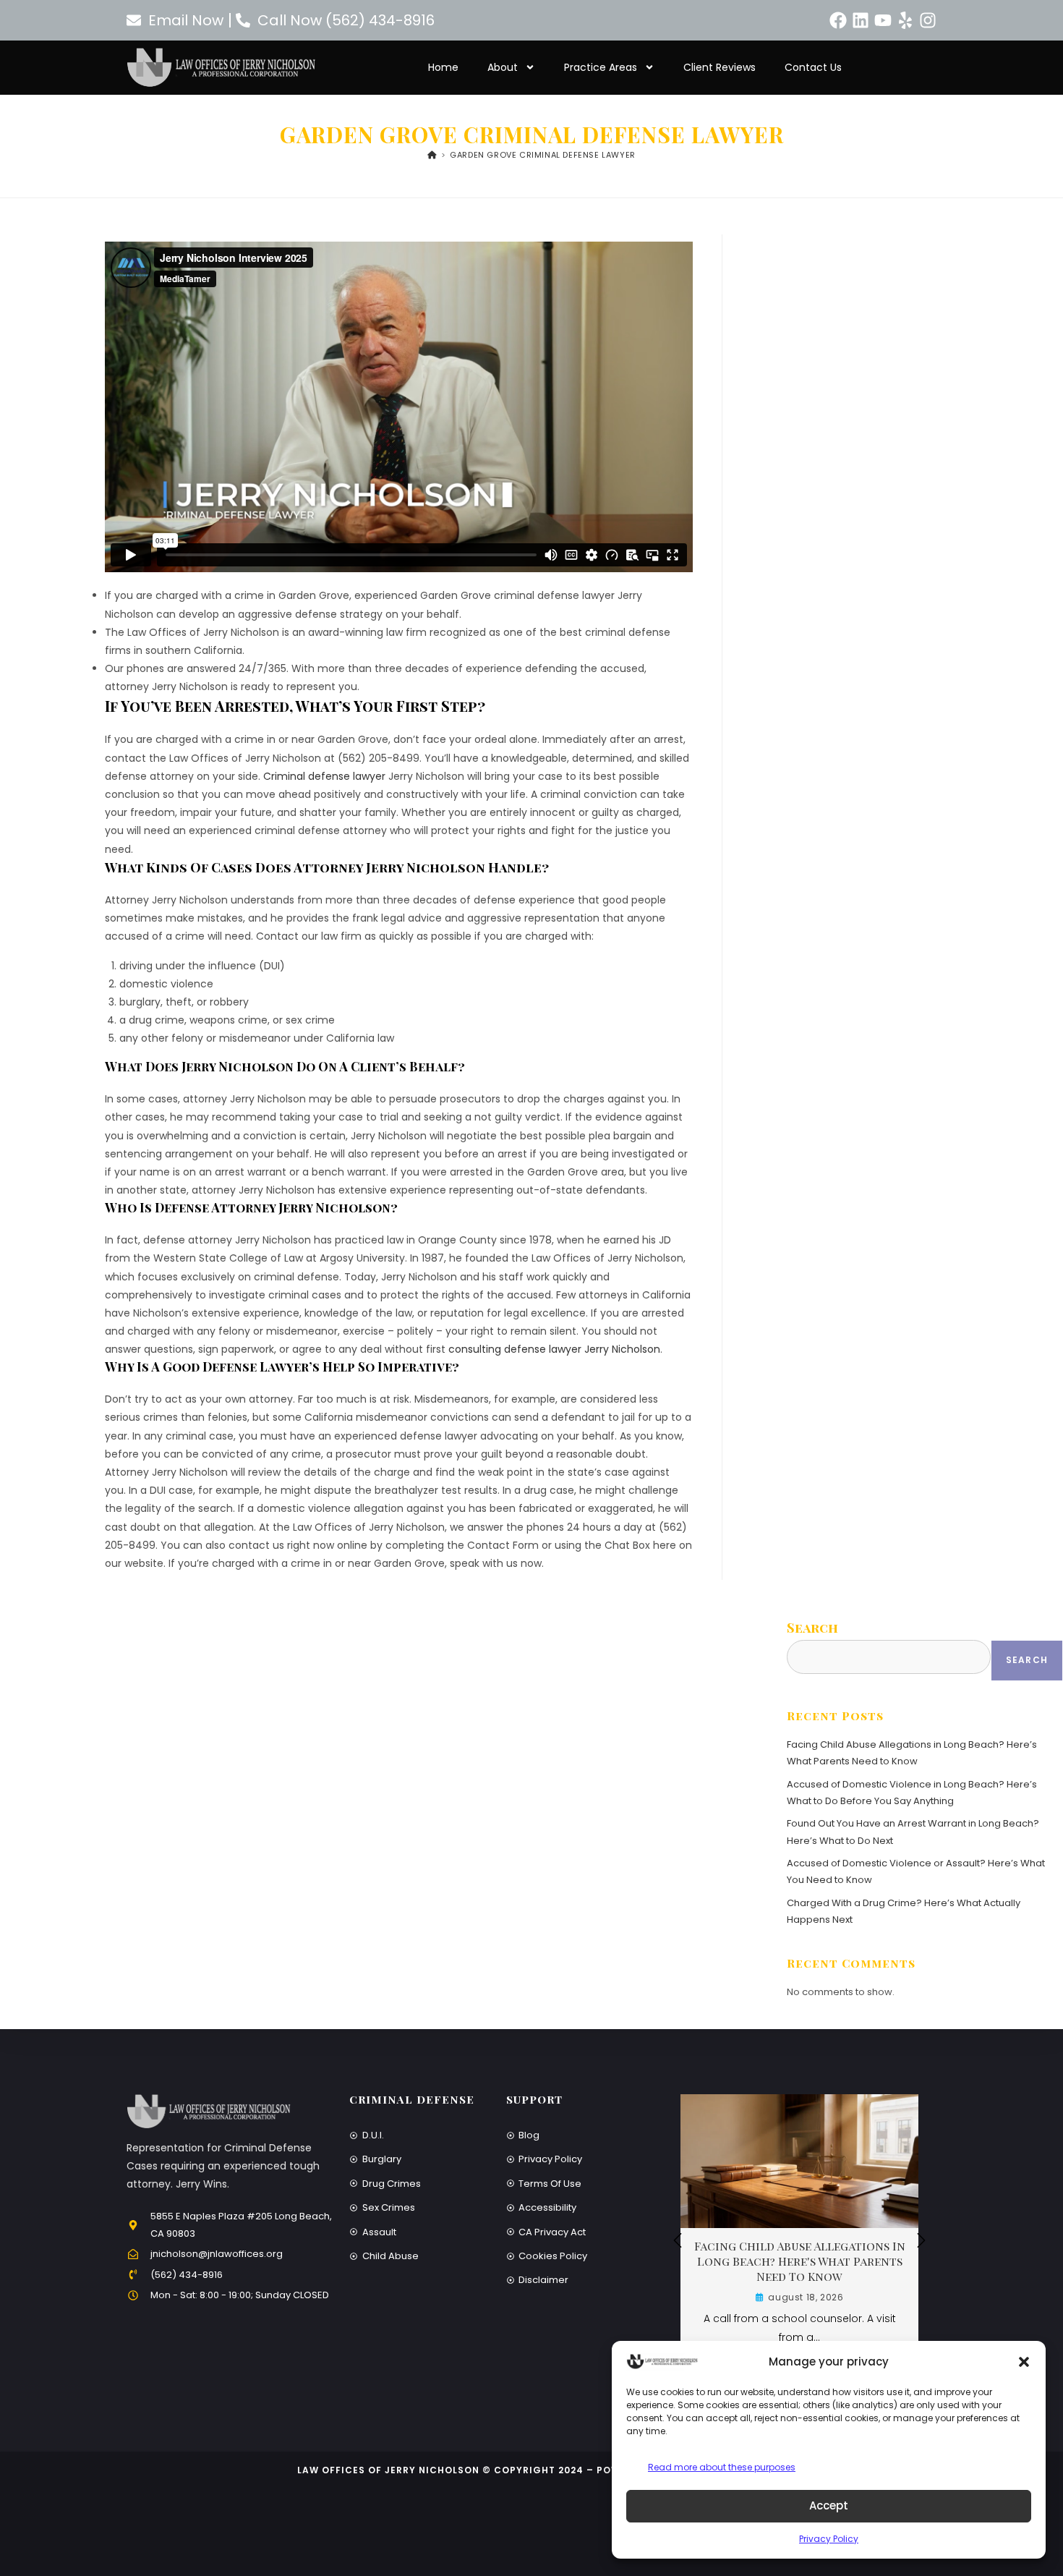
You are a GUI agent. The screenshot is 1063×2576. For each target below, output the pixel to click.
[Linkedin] (861, 20)
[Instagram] (928, 20)
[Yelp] (905, 20)
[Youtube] (883, 20)
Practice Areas (601, 67)
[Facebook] (838, 20)
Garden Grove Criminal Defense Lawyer (543, 155)
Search (812, 1628)
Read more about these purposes (722, 2467)
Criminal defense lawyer (324, 776)
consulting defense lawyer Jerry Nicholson (554, 1349)
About (503, 67)
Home (443, 67)
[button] (1024, 2362)
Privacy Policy (829, 2539)
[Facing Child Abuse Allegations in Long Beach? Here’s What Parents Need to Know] (799, 2160)
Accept (829, 2505)
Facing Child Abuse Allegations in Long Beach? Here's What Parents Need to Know (800, 2261)
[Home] (432, 155)
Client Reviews (720, 67)
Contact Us (813, 67)
